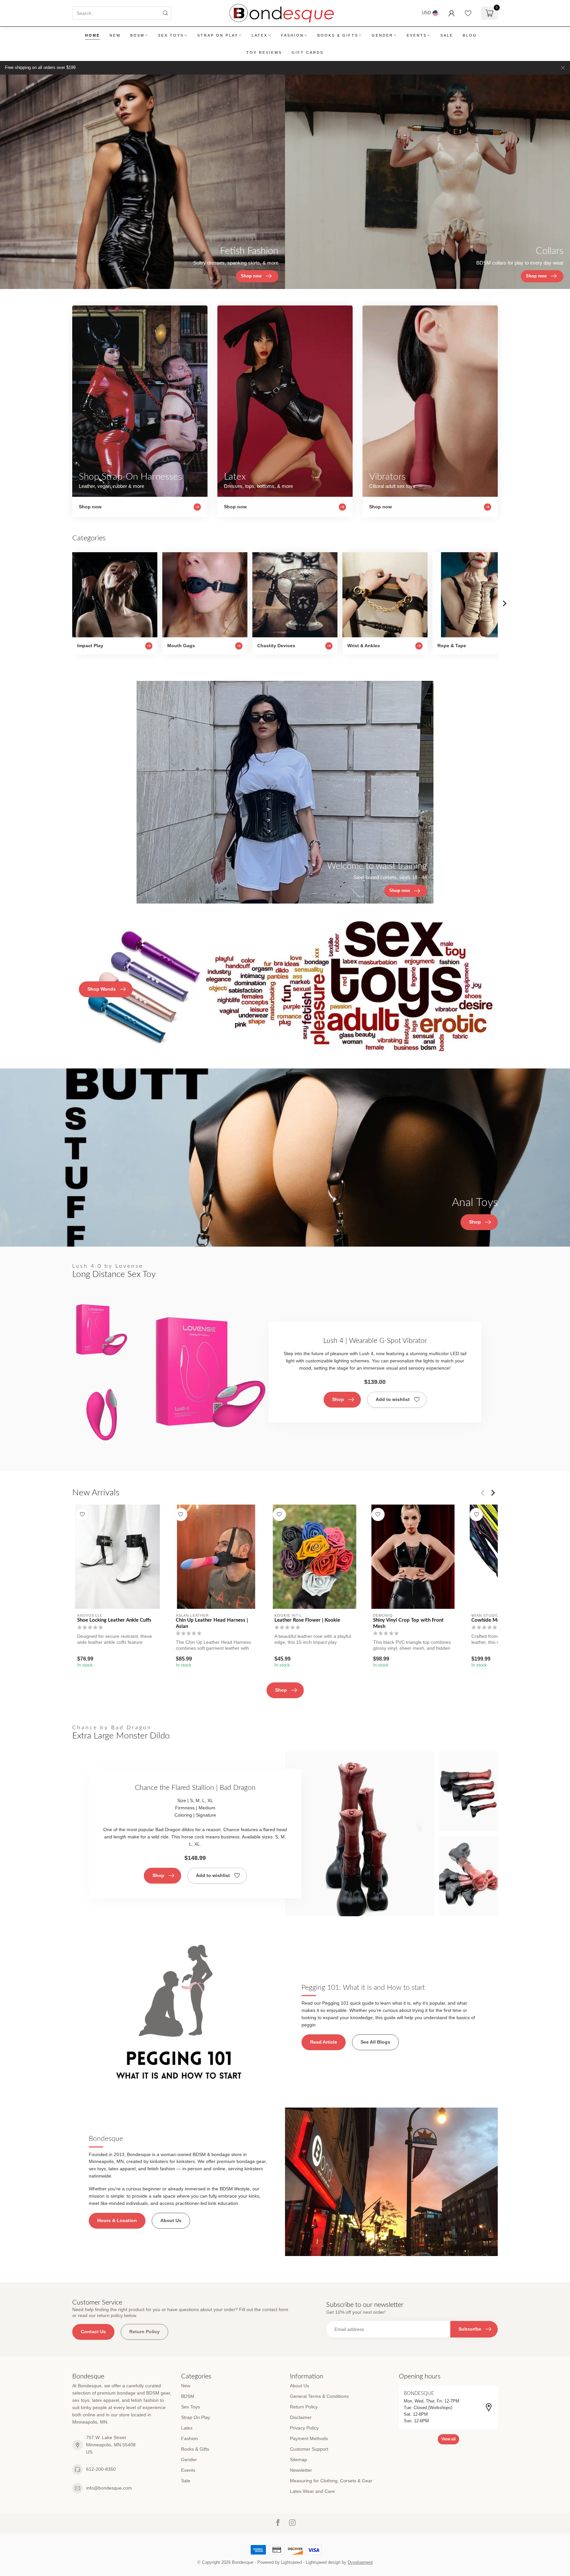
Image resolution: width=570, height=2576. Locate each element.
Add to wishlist (393, 1399)
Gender (382, 35)
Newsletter (301, 2470)
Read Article (324, 2042)
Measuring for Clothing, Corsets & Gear (331, 2481)
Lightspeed (291, 2562)
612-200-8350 (101, 2469)
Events (417, 35)
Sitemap (299, 2460)
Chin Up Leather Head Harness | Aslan (212, 1623)
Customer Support (309, 2449)
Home (93, 35)
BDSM (137, 35)
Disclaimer (301, 2417)
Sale (447, 35)
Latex (260, 35)
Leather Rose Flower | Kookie (307, 1620)
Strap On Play (218, 35)
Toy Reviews (264, 52)
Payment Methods (309, 2438)
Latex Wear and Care (312, 2491)
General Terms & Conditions (319, 2396)
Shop (338, 1399)
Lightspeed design (323, 2562)
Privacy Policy (304, 2428)
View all (448, 2439)
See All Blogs (375, 2042)
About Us (171, 2220)
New (115, 35)
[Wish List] (468, 13)
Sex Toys (171, 35)
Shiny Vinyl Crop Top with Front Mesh (408, 1623)
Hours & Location (117, 2220)
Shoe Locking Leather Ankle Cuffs (114, 1620)
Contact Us (93, 2332)
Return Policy (144, 2332)
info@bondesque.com (109, 2488)
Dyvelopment (360, 2562)
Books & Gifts (338, 35)
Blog (470, 35)
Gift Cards (308, 52)
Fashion (292, 35)
